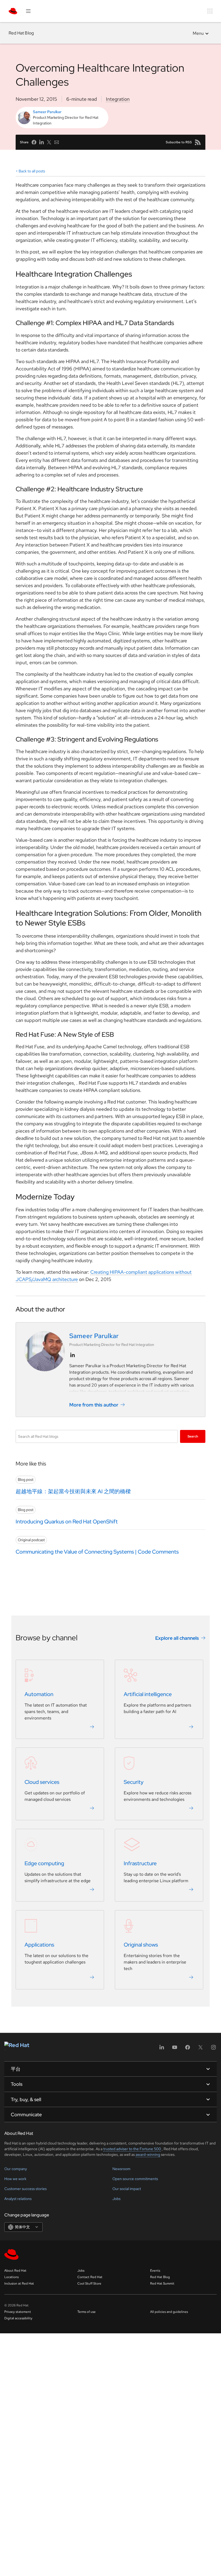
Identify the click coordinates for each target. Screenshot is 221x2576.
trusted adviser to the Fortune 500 (132, 2149)
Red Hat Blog (21, 33)
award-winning (148, 2154)
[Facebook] (188, 2049)
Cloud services (42, 1782)
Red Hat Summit (162, 2283)
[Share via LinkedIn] (42, 142)
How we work (15, 2179)
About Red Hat (15, 2271)
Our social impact (127, 2189)
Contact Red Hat (90, 2277)
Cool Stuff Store (89, 2283)
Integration (118, 99)
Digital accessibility (18, 2318)
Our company (16, 2169)
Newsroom (121, 2169)
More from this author (94, 1404)
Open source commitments (135, 2179)
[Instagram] (213, 2049)
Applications (39, 1945)
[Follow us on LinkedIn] (72, 1355)
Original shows (141, 1945)
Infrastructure (140, 1864)
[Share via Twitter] (49, 142)
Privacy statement (18, 2312)
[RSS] (198, 142)
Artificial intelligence (148, 1694)
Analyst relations (18, 2199)
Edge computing (44, 1864)
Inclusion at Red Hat (19, 2283)
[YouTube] (175, 2049)
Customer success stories (25, 2189)
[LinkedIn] (162, 2049)
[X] (201, 2049)
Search (193, 1436)
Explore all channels (177, 1638)
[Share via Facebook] (34, 142)
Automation (39, 1694)
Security (134, 1782)
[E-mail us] (57, 142)
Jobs (116, 2199)
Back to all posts (32, 171)
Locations (11, 2277)
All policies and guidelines (169, 2312)
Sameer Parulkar (47, 112)
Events (155, 2271)
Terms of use (87, 2312)
